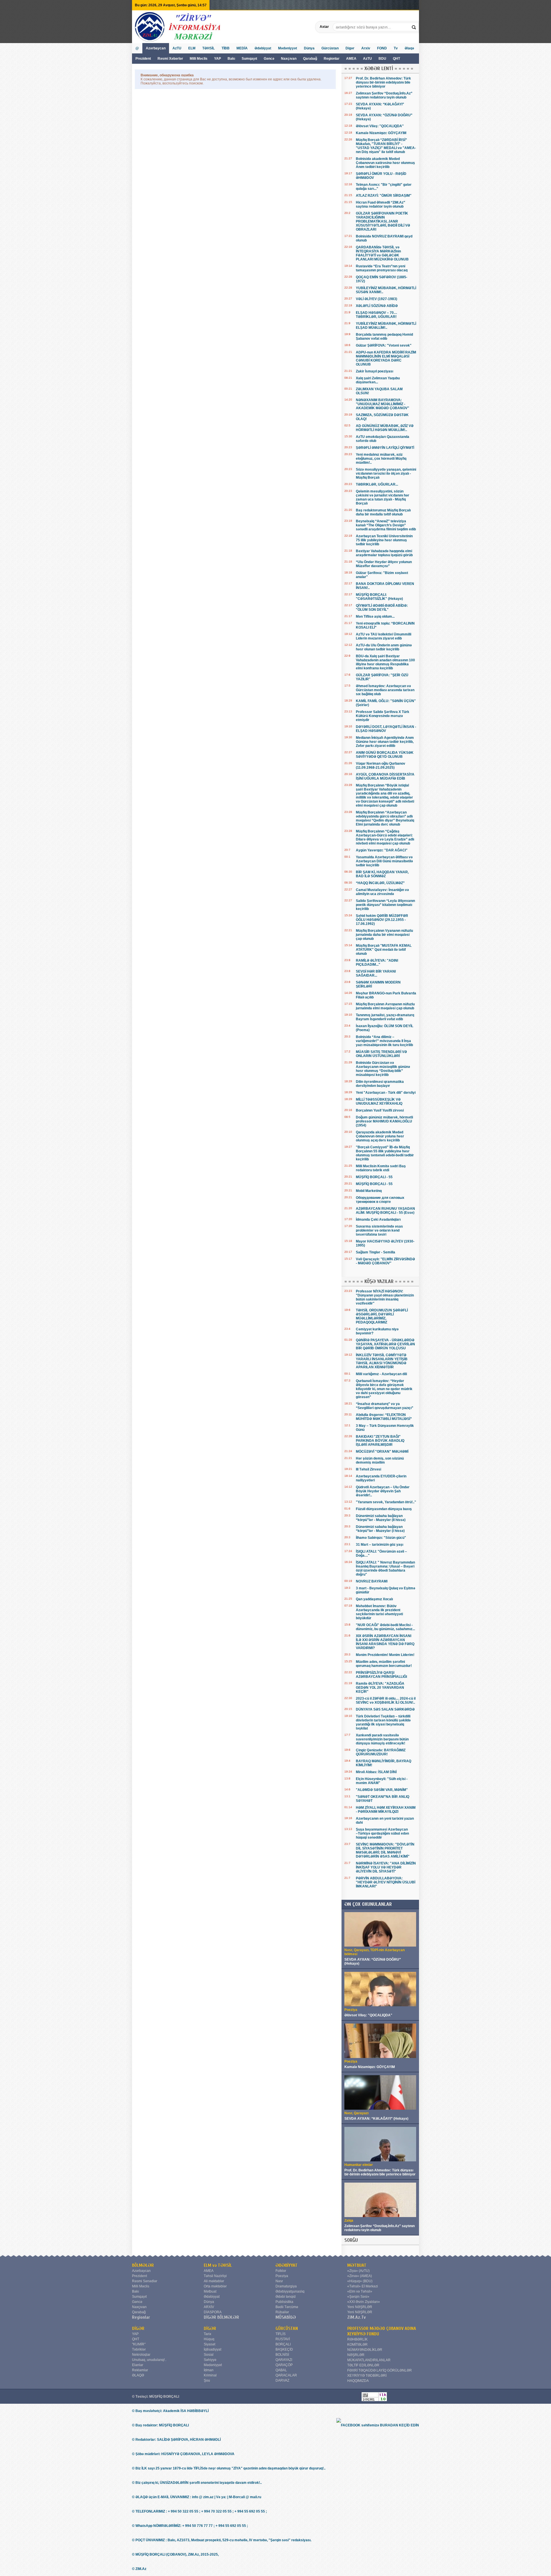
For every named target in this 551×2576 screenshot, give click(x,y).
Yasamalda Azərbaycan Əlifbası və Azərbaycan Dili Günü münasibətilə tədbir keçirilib (384, 861)
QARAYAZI (284, 2360)
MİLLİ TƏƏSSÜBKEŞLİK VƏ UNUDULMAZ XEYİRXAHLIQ (379, 1101)
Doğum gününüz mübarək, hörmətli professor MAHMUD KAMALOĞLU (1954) (384, 1121)
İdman (209, 2370)
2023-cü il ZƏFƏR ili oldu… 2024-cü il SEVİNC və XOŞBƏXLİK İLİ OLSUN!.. (386, 1700)
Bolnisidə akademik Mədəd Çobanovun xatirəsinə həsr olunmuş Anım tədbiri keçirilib (385, 163)
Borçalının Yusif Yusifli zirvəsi (380, 1110)
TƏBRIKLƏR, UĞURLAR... (377, 484)
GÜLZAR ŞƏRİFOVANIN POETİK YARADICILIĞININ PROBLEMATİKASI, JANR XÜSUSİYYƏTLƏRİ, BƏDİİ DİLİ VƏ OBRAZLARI (383, 221)
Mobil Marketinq (369, 1191)
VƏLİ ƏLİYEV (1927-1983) (377, 299)
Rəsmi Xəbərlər (170, 59)
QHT (396, 59)
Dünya (309, 48)
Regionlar (332, 59)
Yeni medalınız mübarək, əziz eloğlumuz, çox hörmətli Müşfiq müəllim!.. (381, 459)
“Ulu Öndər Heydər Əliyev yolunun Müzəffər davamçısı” (384, 564)
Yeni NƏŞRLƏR (360, 2307)
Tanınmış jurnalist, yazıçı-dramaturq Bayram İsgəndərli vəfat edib (385, 1017)
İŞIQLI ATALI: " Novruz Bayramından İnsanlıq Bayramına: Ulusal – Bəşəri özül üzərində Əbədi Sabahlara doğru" (385, 1568)
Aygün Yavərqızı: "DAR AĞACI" (382, 850)
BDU (383, 59)
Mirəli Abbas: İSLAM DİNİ (376, 1772)
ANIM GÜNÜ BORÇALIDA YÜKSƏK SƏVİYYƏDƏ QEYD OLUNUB (385, 755)
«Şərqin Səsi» (358, 2297)
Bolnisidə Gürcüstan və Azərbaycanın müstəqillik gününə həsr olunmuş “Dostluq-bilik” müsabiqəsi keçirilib (383, 1069)
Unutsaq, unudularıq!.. (149, 2360)
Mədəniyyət (288, 48)
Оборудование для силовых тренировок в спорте (380, 1200)
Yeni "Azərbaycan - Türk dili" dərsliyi (386, 1093)
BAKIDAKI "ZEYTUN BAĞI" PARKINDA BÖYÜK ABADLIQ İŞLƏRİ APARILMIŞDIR (380, 1441)
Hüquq (209, 2339)
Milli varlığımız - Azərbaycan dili (381, 1374)
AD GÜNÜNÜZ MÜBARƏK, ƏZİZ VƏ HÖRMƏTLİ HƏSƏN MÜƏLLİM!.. (385, 428)
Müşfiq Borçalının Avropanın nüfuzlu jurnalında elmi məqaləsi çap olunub (385, 1006)
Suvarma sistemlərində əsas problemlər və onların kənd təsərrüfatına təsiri (379, 1230)
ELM (192, 48)
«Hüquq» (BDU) (360, 2281)
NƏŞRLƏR (356, 2355)
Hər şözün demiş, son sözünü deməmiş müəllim (380, 1460)
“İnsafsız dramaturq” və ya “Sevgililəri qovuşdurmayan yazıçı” (385, 1406)
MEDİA (242, 48)
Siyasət (209, 2344)
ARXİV (209, 2307)
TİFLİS (281, 2334)
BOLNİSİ (282, 2355)
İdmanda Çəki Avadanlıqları (378, 1220)
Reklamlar (140, 2370)
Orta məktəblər (215, 2286)
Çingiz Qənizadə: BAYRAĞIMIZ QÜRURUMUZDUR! (381, 1752)
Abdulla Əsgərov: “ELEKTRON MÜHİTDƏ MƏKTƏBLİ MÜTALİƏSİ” (384, 1417)
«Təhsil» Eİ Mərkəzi (363, 2286)
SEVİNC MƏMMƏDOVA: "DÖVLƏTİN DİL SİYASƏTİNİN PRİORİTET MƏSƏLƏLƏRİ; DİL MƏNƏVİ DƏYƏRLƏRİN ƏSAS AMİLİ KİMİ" (385, 1850)
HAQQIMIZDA (358, 2381)
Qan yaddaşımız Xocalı (374, 1599)
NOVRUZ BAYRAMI (372, 1581)
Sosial (209, 2355)
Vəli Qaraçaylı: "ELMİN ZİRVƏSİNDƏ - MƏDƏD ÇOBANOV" (385, 1261)
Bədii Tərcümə (287, 2307)
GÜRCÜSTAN (287, 2328)
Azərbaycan (156, 48)
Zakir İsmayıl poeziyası (375, 371)
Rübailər (282, 2312)
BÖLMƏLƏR (143, 2265)
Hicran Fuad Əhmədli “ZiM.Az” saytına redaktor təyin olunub (381, 204)
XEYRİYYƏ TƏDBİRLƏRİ (367, 2376)
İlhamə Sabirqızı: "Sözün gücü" (381, 1538)
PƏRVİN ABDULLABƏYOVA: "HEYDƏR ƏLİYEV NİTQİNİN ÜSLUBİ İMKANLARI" (386, 1882)
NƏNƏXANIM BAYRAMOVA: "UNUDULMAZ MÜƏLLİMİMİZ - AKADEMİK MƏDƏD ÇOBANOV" (383, 404)
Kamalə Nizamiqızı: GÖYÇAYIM (381, 133)
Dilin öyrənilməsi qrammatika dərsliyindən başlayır (380, 1084)
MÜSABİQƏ (286, 2317)
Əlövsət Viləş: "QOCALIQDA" (380, 126)
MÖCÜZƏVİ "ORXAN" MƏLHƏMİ (382, 1452)
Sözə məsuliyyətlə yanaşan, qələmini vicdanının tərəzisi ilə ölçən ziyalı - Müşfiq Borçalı (386, 474)
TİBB (226, 48)
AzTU (368, 59)
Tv (396, 48)
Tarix (207, 2334)
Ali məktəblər (214, 2281)
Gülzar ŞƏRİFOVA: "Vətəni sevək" (384, 345)
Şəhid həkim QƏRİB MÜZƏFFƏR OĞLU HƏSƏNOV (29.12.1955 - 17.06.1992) (382, 920)
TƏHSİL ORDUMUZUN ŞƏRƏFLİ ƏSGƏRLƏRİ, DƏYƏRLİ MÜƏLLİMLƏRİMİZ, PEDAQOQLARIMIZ (382, 1316)
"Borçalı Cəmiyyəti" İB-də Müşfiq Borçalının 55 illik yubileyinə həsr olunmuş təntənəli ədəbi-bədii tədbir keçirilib (385, 1153)
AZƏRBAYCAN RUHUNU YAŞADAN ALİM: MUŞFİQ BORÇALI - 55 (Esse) (385, 1211)
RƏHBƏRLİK (357, 2339)
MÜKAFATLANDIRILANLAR (369, 2360)
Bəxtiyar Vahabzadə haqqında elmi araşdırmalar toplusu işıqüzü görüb (384, 553)
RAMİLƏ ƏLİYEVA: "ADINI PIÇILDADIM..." (377, 963)
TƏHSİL (208, 48)
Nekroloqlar (141, 2355)
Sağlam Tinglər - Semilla (376, 1252)
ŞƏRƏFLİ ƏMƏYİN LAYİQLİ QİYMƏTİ (385, 448)
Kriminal (210, 2375)
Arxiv (366, 48)
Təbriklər (139, 2349)
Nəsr (279, 2281)
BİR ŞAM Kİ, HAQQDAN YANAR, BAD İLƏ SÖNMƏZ (382, 874)
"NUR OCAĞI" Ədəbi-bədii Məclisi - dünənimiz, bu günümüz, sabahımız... (385, 1627)
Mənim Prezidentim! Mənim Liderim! (385, 1655)
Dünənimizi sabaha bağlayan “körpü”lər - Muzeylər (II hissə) (381, 1518)
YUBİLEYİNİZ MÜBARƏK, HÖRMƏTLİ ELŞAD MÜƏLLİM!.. (386, 326)
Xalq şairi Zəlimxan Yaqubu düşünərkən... (378, 380)
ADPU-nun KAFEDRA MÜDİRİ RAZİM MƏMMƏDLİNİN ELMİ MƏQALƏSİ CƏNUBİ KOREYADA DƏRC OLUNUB (386, 358)
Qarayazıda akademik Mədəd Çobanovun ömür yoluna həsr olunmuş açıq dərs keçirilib (380, 1136)
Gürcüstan (330, 48)
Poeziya (282, 2276)
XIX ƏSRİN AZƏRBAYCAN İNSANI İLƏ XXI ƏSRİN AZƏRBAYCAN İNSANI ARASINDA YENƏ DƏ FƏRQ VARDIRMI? (385, 1642)
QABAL (281, 2370)
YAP (218, 59)
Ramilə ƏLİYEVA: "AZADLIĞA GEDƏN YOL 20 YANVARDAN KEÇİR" (380, 1688)
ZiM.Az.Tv (357, 2317)
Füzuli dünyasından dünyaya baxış (384, 1509)
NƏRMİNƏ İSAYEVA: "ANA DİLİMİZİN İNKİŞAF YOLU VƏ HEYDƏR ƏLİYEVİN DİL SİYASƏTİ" (386, 1867)
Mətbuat (210, 2291)
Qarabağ (310, 59)
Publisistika (284, 2302)
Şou (207, 2380)
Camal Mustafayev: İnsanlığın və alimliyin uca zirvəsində (382, 892)
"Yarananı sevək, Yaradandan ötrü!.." (386, 1502)
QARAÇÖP (284, 2365)
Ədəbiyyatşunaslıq (290, 2291)
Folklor (281, 2271)
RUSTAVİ (283, 2339)
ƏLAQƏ (138, 2375)
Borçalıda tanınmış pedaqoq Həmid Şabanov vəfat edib (384, 337)
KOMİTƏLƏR (357, 2345)
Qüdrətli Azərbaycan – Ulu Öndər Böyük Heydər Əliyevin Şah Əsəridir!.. (383, 1491)
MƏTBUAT (357, 2265)
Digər (350, 48)
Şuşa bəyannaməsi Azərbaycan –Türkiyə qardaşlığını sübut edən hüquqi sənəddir (382, 1833)
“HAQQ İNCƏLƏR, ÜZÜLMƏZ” (380, 883)
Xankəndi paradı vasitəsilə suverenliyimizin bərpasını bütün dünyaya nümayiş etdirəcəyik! (382, 1739)
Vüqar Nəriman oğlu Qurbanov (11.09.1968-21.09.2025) (381, 766)
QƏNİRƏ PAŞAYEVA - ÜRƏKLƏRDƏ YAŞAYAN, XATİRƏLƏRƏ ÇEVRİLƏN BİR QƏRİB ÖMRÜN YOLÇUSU (385, 1344)
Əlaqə (409, 48)
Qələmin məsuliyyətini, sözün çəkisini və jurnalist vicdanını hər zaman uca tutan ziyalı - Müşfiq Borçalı (383, 497)
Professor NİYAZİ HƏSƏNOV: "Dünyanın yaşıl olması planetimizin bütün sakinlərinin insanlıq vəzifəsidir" (385, 1297)
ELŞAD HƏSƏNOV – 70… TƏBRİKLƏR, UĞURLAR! (377, 315)
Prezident (143, 59)
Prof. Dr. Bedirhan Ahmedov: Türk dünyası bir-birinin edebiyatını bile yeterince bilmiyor (383, 82)
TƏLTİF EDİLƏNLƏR (363, 2365)
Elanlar (138, 2365)
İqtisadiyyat (213, 2349)
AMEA (352, 59)
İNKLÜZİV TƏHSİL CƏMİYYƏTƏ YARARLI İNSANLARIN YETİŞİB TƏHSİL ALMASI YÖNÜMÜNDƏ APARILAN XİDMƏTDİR (382, 1361)
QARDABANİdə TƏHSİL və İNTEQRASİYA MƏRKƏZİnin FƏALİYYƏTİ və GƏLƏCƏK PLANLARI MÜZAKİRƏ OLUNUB (382, 253)
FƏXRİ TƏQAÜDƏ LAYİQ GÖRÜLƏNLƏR (380, 2370)
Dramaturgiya (286, 2286)
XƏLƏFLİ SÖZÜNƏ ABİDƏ (377, 306)
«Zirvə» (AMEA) (360, 2276)
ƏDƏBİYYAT (287, 2265)
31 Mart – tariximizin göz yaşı (380, 1545)
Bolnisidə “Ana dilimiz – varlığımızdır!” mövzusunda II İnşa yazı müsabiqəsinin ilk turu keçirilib (384, 1041)
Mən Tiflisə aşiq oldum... (375, 617)
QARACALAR (286, 2375)
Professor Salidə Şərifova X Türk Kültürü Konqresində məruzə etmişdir (383, 716)
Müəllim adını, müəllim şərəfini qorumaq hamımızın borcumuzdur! (384, 1664)
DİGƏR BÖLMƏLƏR (221, 2317)
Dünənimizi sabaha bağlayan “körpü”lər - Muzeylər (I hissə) (380, 1529)
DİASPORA (213, 2312)
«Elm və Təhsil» (360, 2291)
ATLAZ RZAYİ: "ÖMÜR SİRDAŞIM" (384, 196)
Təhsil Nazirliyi (215, 2276)
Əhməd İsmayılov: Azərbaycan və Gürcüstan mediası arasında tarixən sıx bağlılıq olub (385, 690)
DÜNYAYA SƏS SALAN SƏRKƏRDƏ (385, 1709)
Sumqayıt (250, 59)
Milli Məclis (199, 59)
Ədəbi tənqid (286, 2297)
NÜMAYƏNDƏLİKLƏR (365, 2350)
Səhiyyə (210, 2360)
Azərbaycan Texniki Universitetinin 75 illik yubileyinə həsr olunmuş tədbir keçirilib (384, 540)
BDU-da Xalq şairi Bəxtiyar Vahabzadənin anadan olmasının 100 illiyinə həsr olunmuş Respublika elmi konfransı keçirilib (385, 662)
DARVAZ (282, 2380)
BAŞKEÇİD (284, 2349)
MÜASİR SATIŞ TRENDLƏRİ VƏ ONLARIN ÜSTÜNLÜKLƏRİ (381, 1054)
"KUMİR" (139, 2344)
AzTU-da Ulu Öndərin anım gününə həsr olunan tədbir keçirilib (384, 647)
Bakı (231, 59)
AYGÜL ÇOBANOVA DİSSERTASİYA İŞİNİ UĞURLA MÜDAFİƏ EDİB (385, 776)
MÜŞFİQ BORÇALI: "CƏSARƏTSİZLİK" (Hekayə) (379, 597)
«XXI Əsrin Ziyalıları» (364, 2302)
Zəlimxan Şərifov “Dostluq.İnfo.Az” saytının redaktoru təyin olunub (384, 95)
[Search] (414, 27)
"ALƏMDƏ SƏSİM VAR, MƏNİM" (382, 1790)
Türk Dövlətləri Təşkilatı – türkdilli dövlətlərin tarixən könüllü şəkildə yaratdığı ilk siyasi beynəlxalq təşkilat (383, 1722)
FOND (382, 48)
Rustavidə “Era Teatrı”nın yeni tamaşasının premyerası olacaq (382, 268)
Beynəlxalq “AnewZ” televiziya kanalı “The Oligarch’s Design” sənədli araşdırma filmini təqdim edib (386, 525)
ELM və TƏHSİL (218, 2265)
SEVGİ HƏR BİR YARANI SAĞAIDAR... (376, 973)
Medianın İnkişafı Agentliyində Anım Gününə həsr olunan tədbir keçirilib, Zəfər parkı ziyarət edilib (385, 742)
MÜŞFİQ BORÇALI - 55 (374, 1177)
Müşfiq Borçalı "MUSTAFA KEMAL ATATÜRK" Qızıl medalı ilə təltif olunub (384, 950)
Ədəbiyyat (263, 48)
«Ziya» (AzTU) (358, 2271)
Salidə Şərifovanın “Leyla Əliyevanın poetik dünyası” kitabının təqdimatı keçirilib (385, 905)
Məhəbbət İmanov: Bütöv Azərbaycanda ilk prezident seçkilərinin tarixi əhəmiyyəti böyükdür (379, 1612)
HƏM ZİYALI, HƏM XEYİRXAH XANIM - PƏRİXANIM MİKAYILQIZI (386, 1810)
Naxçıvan (289, 59)
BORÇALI (283, 2344)
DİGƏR (138, 2328)
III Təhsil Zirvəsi (368, 1469)
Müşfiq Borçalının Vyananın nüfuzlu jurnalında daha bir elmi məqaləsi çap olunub (384, 935)
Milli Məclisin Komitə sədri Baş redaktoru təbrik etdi (381, 1168)
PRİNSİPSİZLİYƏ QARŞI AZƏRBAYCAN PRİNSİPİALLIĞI (381, 1675)
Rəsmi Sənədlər (145, 2281)
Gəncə (269, 59)
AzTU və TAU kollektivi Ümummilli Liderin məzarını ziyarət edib (384, 636)
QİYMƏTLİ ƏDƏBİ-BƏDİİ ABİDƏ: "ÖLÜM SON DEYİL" (382, 608)
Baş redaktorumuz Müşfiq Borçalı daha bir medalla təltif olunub (383, 512)
